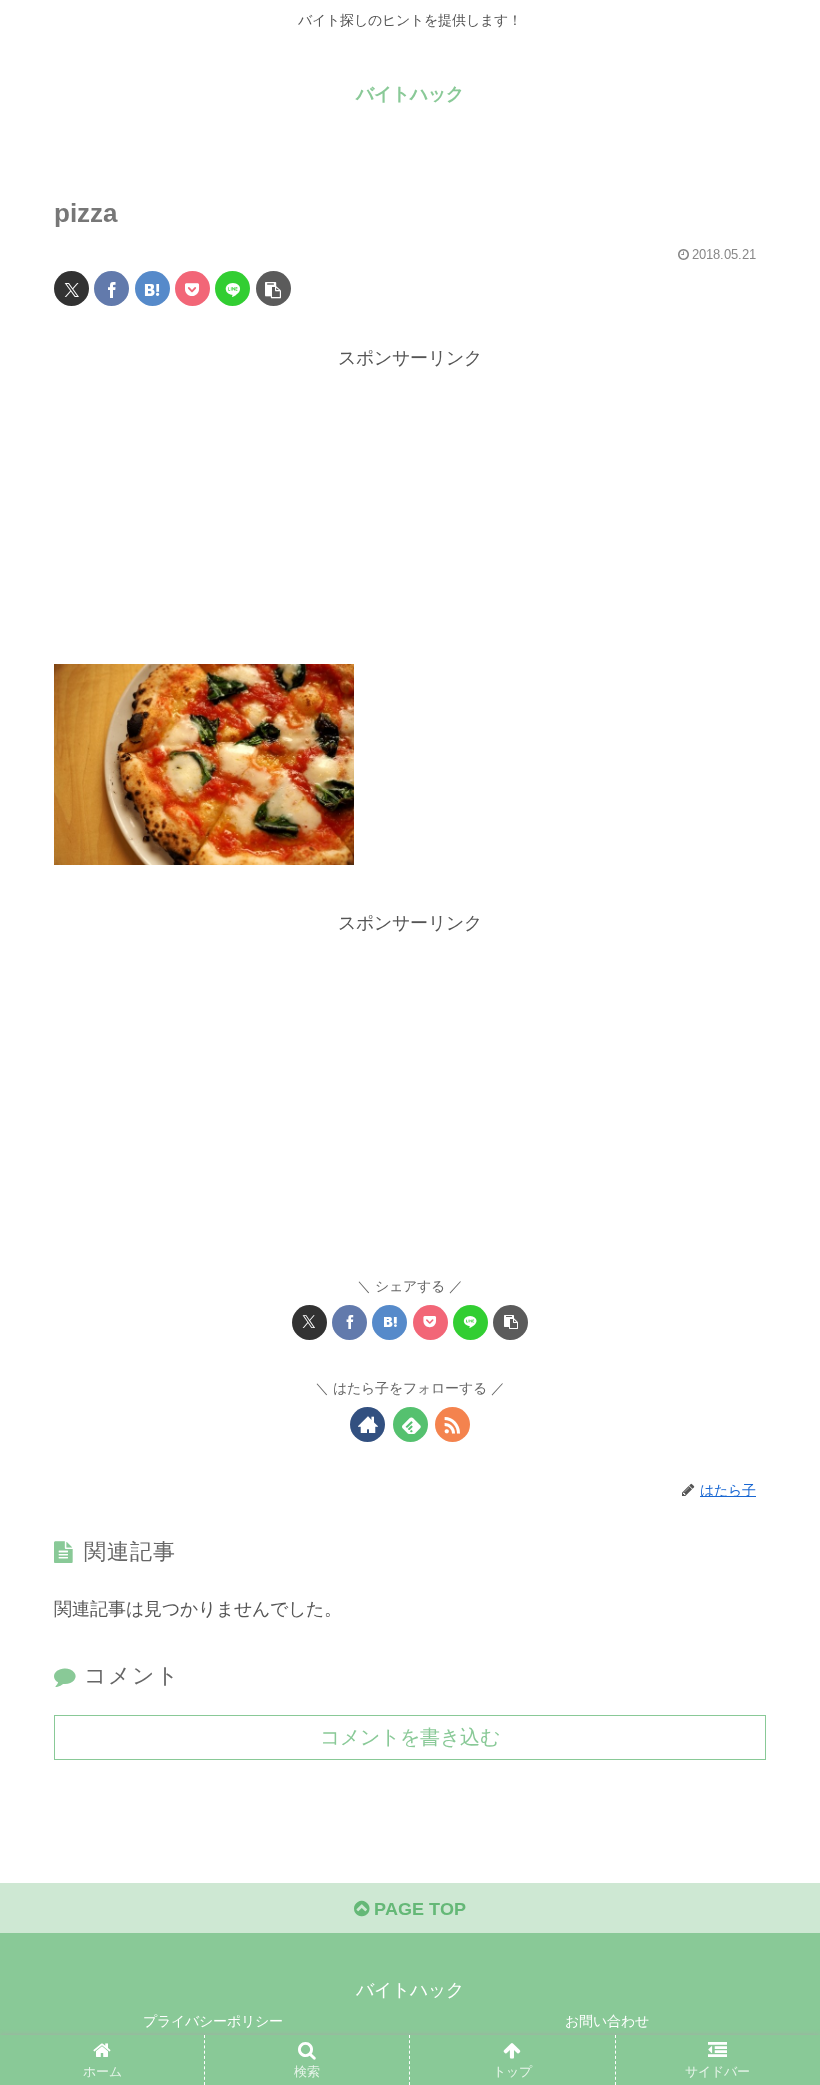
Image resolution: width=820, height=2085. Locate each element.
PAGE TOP (417, 1909)
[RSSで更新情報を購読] (452, 1424)
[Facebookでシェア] (111, 288)
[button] (273, 288)
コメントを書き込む (410, 1737)
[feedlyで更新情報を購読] (410, 1424)
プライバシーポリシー (213, 2021)
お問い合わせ (607, 2021)
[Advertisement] (410, 514)
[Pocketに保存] (192, 288)
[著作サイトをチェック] (367, 1424)
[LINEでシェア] (232, 288)
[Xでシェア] (71, 288)
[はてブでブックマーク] (152, 288)
